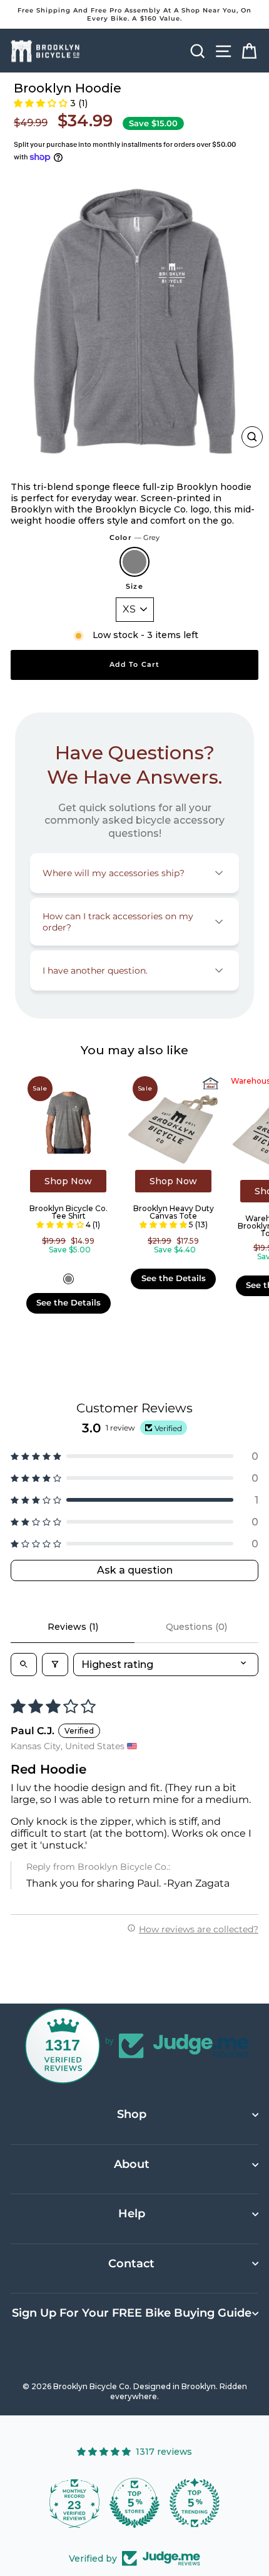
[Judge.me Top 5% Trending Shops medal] (195, 2503)
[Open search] (24, 1665)
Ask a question (135, 1570)
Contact (131, 2264)
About (132, 2164)
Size (134, 586)
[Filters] (55, 1665)
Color (134, 537)
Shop (132, 2114)
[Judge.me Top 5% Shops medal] (134, 2503)
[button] (41, 103)
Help (132, 2214)
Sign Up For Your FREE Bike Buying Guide (132, 2313)
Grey (134, 562)
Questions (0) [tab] (196, 1627)
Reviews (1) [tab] (73, 1627)
